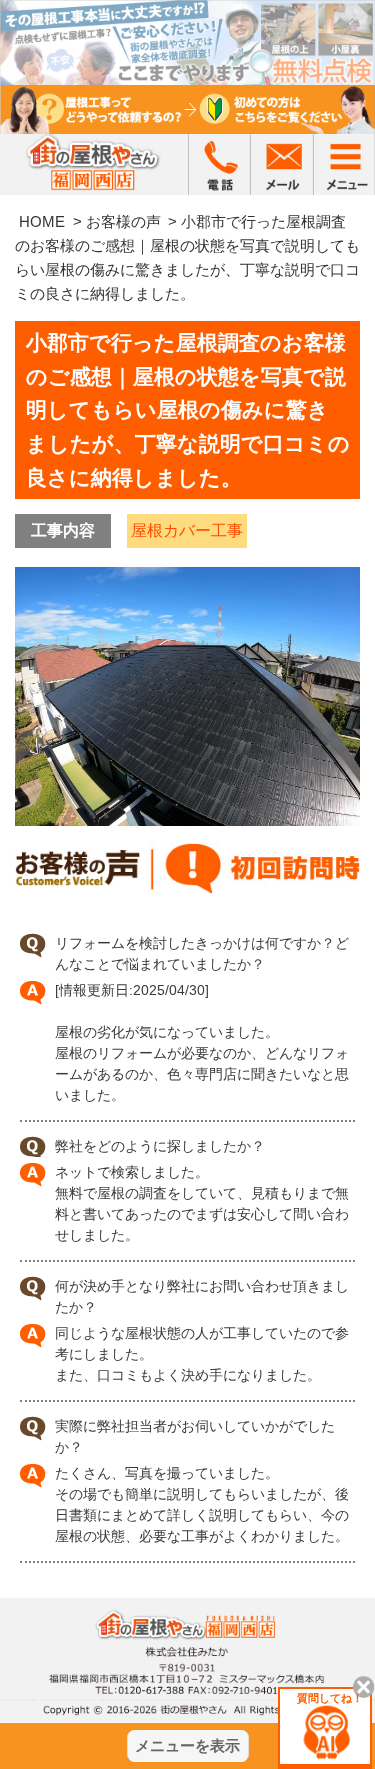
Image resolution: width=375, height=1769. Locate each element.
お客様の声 (123, 221)
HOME (42, 221)
